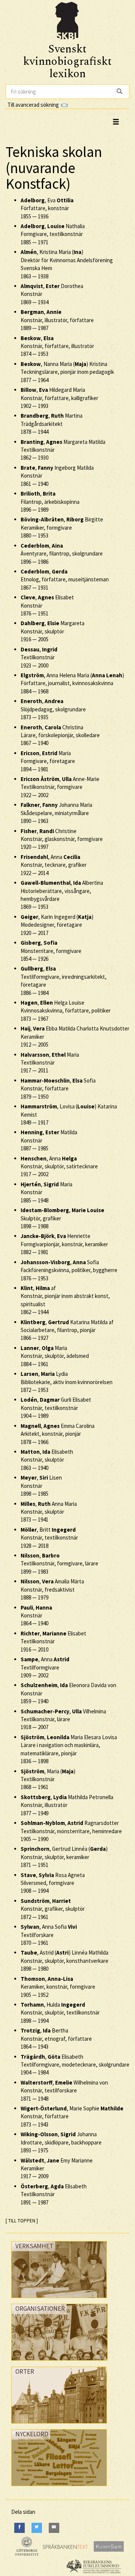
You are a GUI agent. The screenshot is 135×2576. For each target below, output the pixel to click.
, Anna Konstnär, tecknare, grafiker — (54, 865)
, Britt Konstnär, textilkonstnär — (49, 1538)
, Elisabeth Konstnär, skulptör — (47, 1460)
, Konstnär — (36, 1616)
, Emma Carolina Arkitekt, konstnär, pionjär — (58, 1434)
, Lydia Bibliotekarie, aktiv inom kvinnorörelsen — (67, 1382)
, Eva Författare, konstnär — (47, 208)
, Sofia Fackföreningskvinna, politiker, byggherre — (69, 1270)
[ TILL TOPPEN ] (22, 2221)
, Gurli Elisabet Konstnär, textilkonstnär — (56, 1408)
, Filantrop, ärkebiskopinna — (50, 502)
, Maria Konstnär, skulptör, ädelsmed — (55, 1356)
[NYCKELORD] (59, 2488)
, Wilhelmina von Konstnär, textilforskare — (64, 2091)
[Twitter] (37, 2528)
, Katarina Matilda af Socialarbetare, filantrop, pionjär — (67, 1330)
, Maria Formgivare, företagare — (48, 761)
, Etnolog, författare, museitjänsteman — (65, 579)
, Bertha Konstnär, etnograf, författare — (56, 2038)
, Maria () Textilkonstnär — (48, 1779)
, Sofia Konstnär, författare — (58, 1089)
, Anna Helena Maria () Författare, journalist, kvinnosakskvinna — (72, 683)
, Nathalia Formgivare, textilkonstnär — (53, 234)
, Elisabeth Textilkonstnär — (54, 2194)
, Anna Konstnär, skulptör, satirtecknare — (59, 1166)
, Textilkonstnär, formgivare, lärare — (59, 1564)
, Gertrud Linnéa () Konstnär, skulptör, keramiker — (64, 1857)
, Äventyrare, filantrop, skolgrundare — (62, 554)
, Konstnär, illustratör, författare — (57, 320)
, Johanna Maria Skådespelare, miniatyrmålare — (56, 813)
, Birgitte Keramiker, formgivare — (62, 527)
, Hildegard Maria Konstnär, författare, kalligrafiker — (59, 398)
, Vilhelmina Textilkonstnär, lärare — (63, 1719)
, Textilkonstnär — (39, 657)
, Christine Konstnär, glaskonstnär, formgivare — (62, 839)
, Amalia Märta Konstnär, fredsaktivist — (52, 1589)
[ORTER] (59, 2425)
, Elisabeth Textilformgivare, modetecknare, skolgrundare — (75, 2065)
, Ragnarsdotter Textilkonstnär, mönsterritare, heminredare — (71, 1831)
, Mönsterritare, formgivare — (51, 951)
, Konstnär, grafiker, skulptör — (53, 1909)
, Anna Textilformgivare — (45, 1667)
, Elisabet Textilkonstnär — (53, 1641)
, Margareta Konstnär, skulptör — (52, 631)
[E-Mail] (54, 2528)
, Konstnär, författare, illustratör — (57, 346)
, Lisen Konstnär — (41, 1486)
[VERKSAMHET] (59, 2300)
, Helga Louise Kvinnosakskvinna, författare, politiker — (66, 1011)
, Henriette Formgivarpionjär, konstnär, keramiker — (64, 1244)
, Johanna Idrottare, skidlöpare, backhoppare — (61, 2142)
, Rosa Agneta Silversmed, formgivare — (53, 1883)
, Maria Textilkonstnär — (50, 1063)
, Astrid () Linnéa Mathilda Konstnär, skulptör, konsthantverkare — (64, 1961)
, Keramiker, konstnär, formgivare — (58, 1987)
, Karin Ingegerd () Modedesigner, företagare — (57, 925)
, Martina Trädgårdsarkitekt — (52, 424)
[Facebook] (19, 2528)
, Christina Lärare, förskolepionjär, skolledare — (60, 735)
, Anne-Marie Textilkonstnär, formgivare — (60, 787)
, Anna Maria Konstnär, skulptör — (49, 1512)
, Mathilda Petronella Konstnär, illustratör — (67, 1805)
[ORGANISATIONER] (59, 2362)
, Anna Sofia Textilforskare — (49, 1935)
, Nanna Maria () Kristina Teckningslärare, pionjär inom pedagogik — (67, 372)
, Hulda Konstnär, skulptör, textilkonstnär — (60, 2013)
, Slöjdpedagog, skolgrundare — (53, 709)
